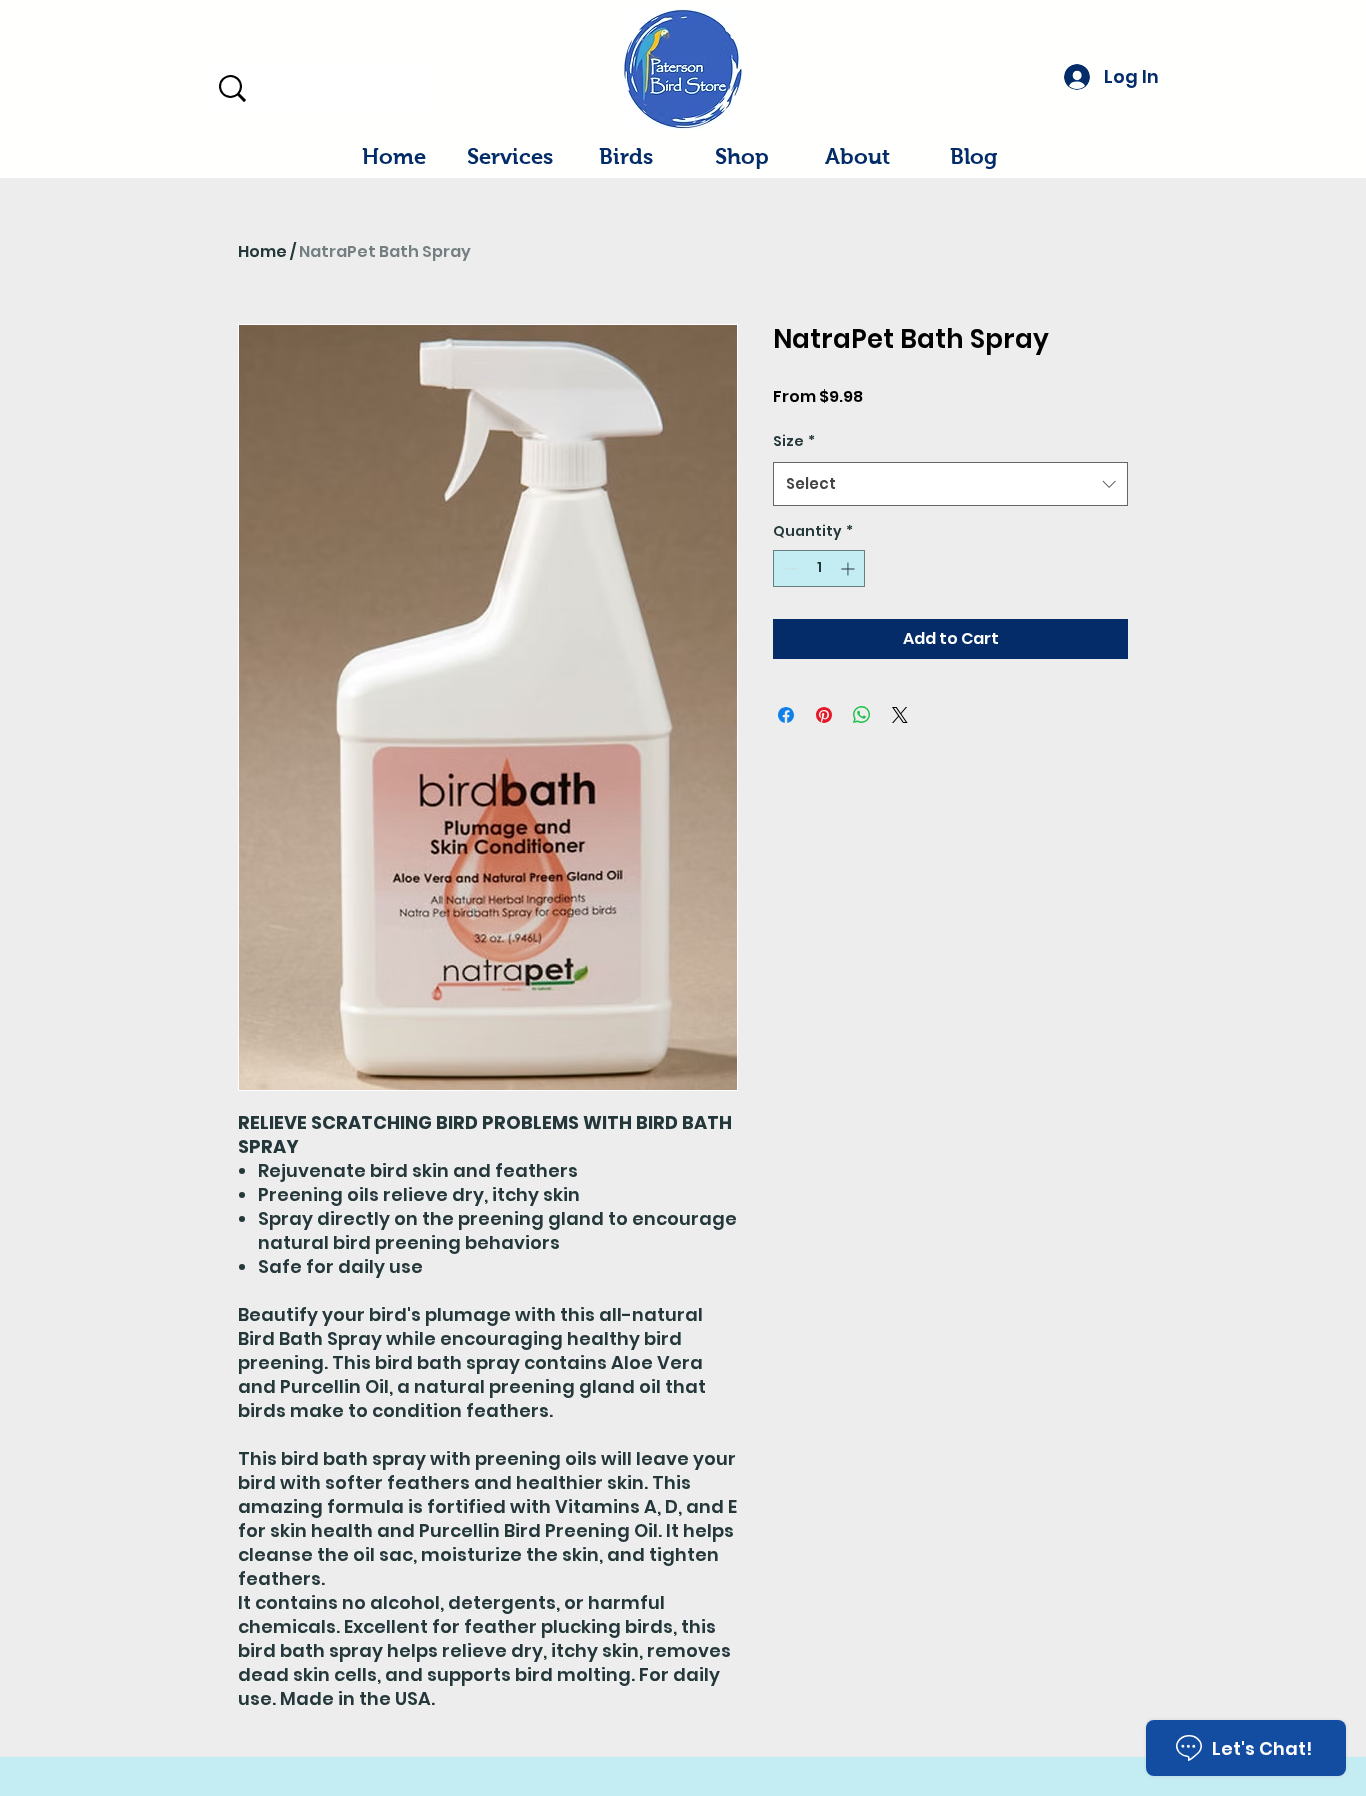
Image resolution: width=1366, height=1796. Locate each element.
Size (794, 441)
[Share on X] (900, 715)
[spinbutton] (819, 568)
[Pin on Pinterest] (824, 715)
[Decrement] (788, 568)
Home (262, 251)
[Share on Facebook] (786, 715)
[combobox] (950, 484)
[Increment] (849, 568)
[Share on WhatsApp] (862, 715)
